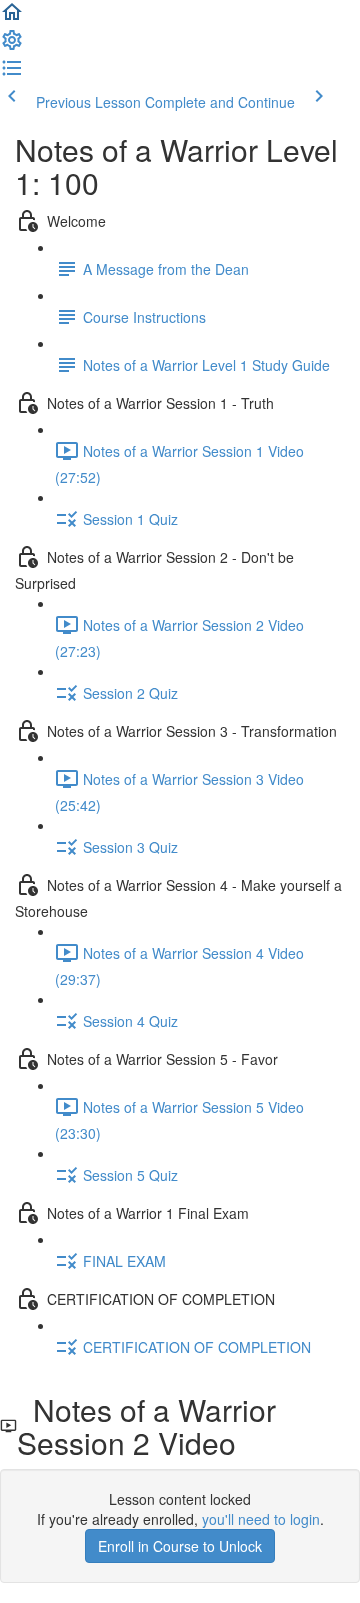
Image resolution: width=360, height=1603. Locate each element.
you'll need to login (261, 1519)
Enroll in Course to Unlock (180, 1546)
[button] (12, 18)
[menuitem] (12, 46)
